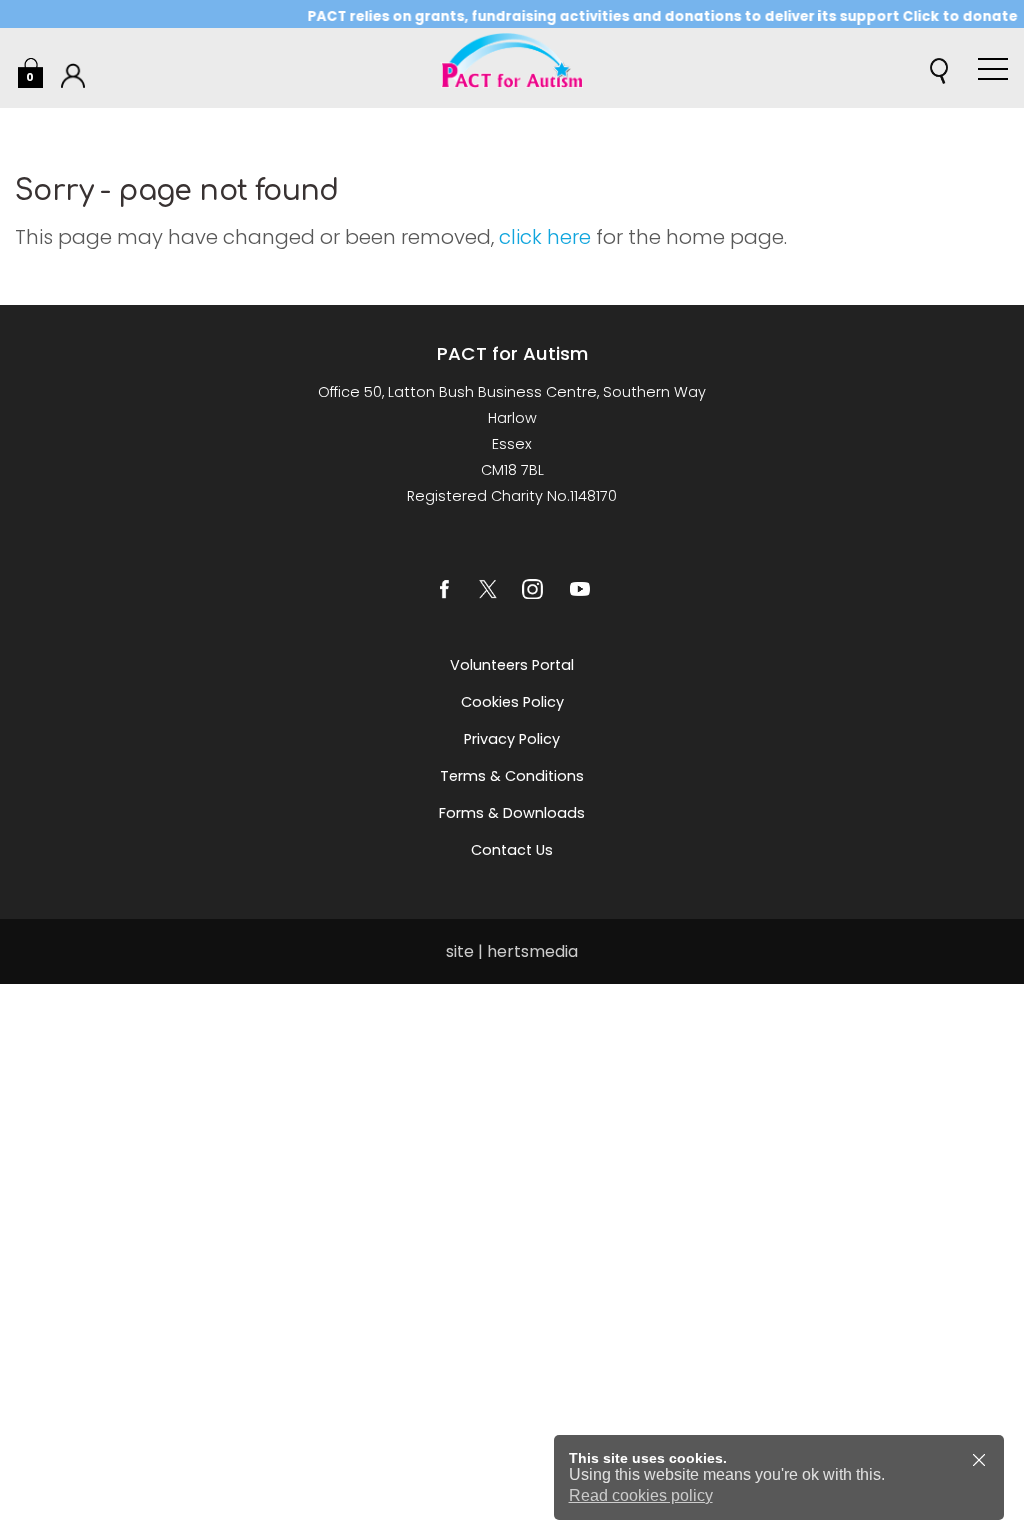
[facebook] (444, 589)
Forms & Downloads (512, 813)
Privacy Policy (512, 739)
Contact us (512, 850)
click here (545, 237)
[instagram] (532, 589)
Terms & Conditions (512, 776)
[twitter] (488, 589)
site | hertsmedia (512, 951)
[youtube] (580, 589)
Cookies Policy (512, 702)
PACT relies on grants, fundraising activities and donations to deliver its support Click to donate (648, 16)
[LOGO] (512, 68)
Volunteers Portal (512, 665)
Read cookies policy (641, 1495)
